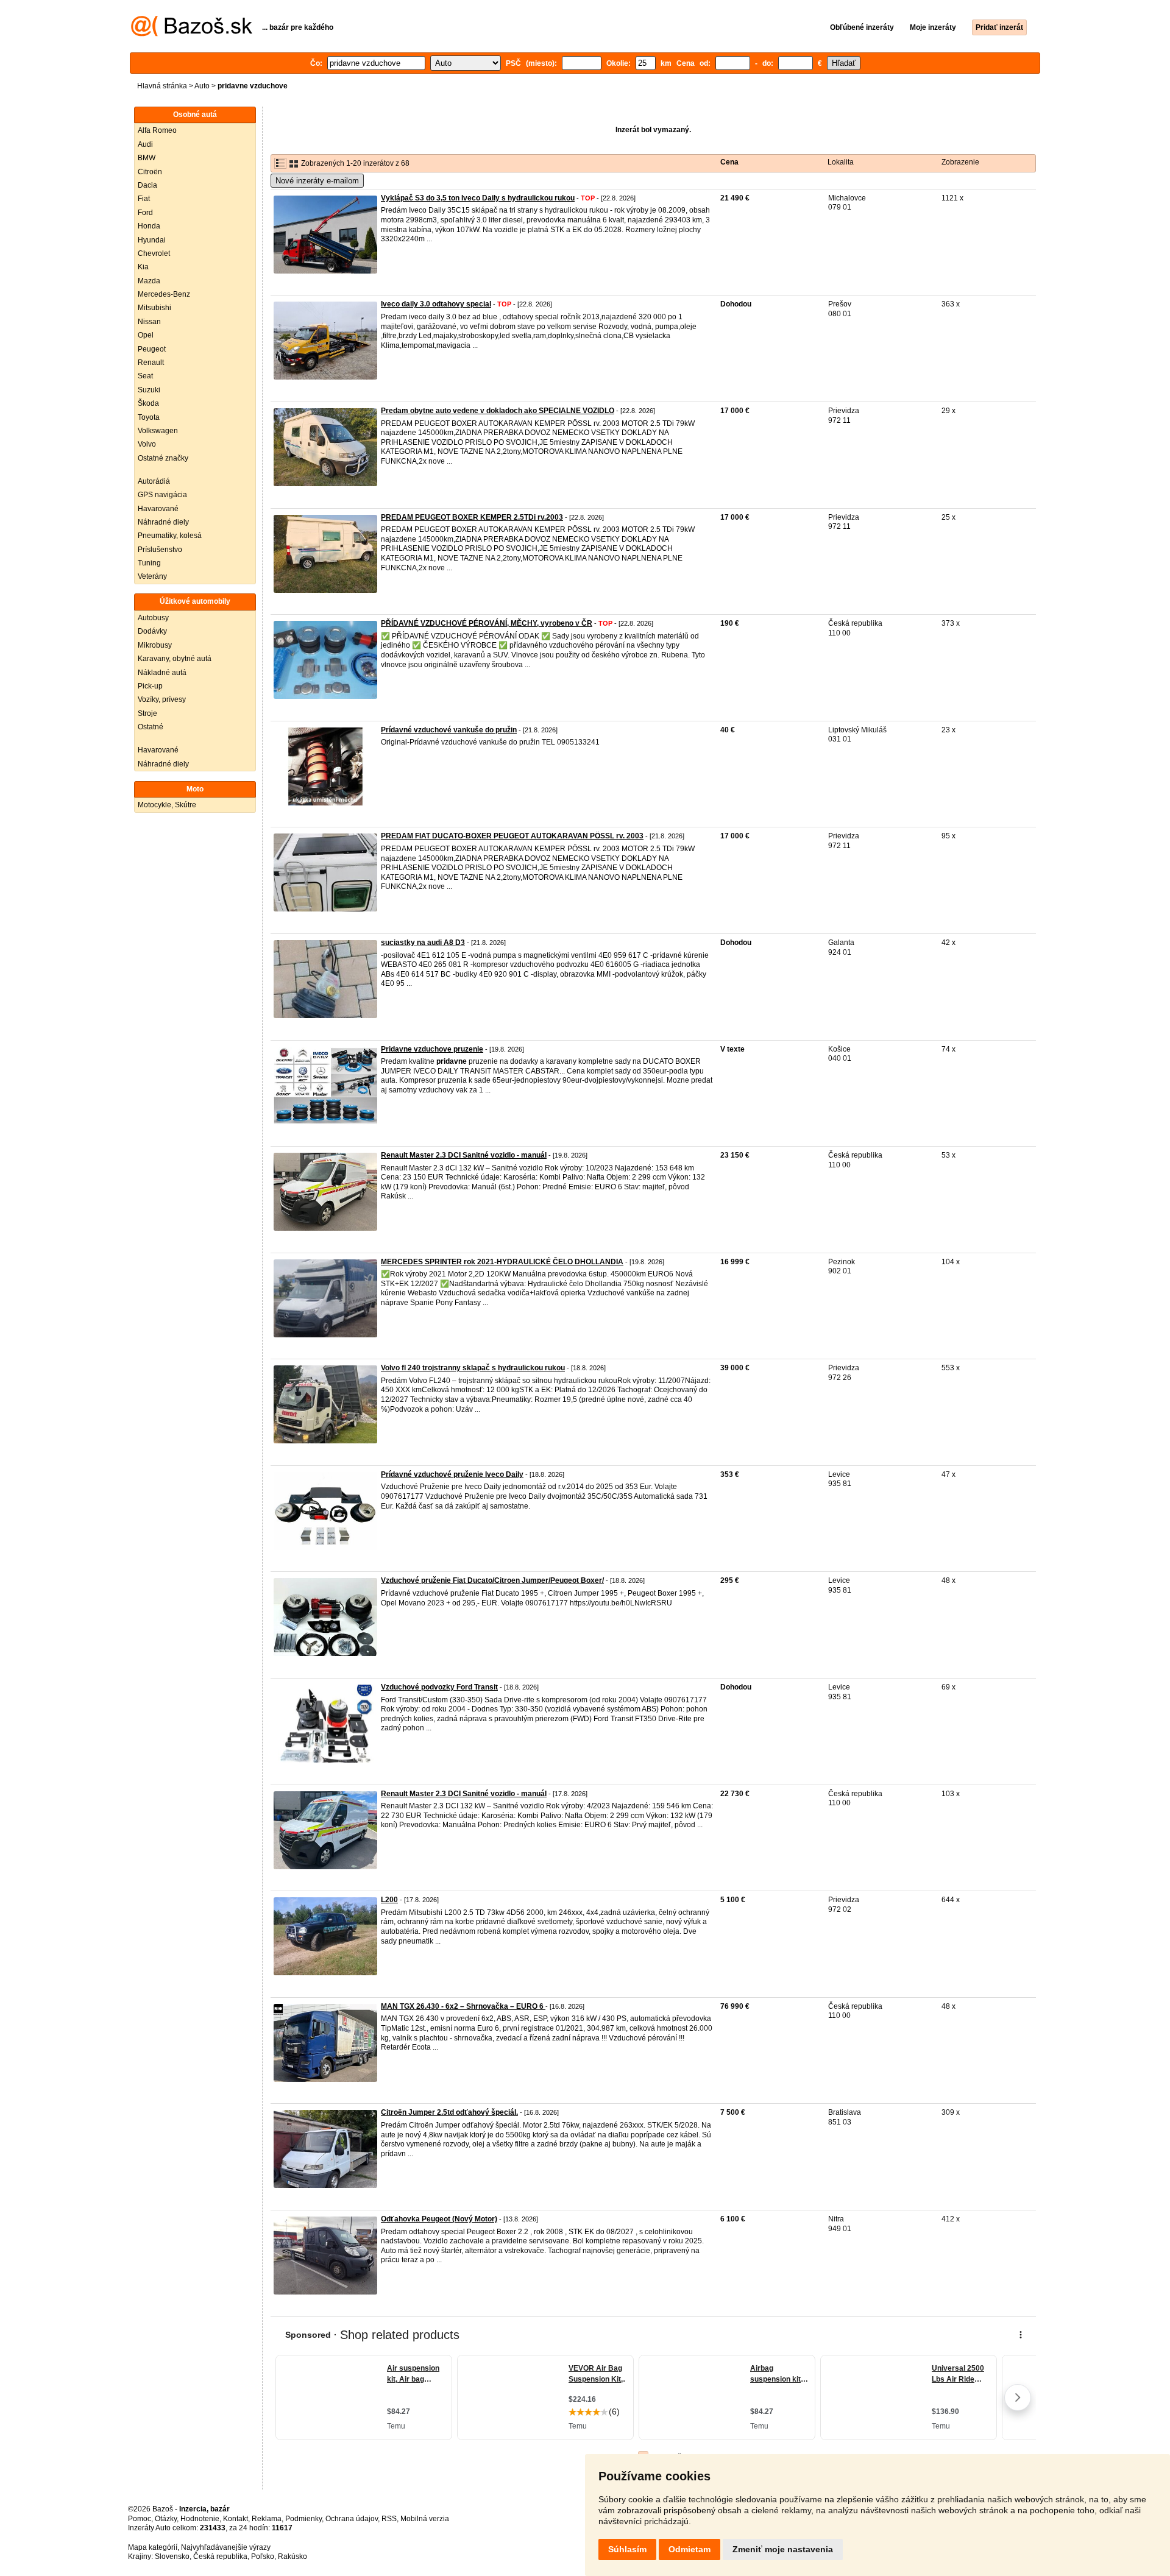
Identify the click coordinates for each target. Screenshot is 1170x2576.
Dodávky (152, 631)
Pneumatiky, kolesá (170, 536)
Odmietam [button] (690, 2549)
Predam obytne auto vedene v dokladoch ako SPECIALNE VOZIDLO (498, 411)
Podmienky (303, 2519)
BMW (147, 158)
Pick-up (150, 686)
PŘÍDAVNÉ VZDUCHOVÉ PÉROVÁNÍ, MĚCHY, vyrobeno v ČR (487, 623)
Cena (729, 162)
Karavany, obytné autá (175, 659)
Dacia (147, 185)
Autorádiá (154, 481)
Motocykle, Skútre (167, 805)
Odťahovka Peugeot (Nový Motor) (439, 2219)
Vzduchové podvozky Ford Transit (439, 1687)
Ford (145, 213)
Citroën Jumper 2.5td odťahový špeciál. (449, 2112)
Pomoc (140, 2519)
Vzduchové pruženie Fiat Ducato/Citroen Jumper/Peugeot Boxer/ (492, 1580)
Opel (146, 335)
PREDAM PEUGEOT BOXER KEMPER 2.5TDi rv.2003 (472, 517)
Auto (202, 86)
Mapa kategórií (153, 2547)
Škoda (148, 403)
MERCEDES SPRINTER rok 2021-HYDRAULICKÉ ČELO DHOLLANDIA (502, 1262)
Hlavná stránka (162, 86)
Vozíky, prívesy (162, 699)
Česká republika (220, 2557)
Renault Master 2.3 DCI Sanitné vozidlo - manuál (464, 1155)
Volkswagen (158, 431)
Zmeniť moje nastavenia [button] (783, 2549)
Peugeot (152, 349)
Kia (143, 267)
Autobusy (153, 618)
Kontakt (236, 2519)
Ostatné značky (163, 458)
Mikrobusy (155, 645)
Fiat (144, 199)
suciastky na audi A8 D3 (423, 943)
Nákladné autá (162, 673)
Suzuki (149, 390)
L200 (389, 1900)
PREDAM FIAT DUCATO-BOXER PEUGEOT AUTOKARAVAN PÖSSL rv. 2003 (512, 836)
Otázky (166, 2519)
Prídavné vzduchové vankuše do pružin (449, 730)
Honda (149, 226)
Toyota (149, 417)
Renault (151, 363)
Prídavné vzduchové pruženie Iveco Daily (452, 1474)
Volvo (147, 444)
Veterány (152, 576)
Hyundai (152, 240)
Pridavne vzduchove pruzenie (432, 1049)
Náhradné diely (163, 522)
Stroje (147, 713)
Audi (145, 144)
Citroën (150, 172)
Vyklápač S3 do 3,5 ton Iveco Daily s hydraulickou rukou (478, 198)
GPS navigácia (162, 495)
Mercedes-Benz (164, 294)
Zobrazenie (960, 162)
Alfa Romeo (157, 130)
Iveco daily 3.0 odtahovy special (436, 304)
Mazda (149, 281)
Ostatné (151, 727)
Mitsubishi (154, 308)
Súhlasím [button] (627, 2549)
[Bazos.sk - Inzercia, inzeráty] (192, 34)
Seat (145, 376)
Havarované (158, 509)
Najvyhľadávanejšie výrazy (226, 2547)
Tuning (149, 563)
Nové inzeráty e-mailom (317, 181)
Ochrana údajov (352, 2519)
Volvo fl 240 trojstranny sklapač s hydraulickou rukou (473, 1368)
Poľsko (263, 2557)
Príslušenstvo (160, 550)
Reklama (267, 2519)
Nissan (149, 322)
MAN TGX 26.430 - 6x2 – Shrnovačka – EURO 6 (463, 2006)
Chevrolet (154, 253)
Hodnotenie (200, 2519)
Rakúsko (292, 2557)
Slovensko (172, 2557)
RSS (389, 2519)
